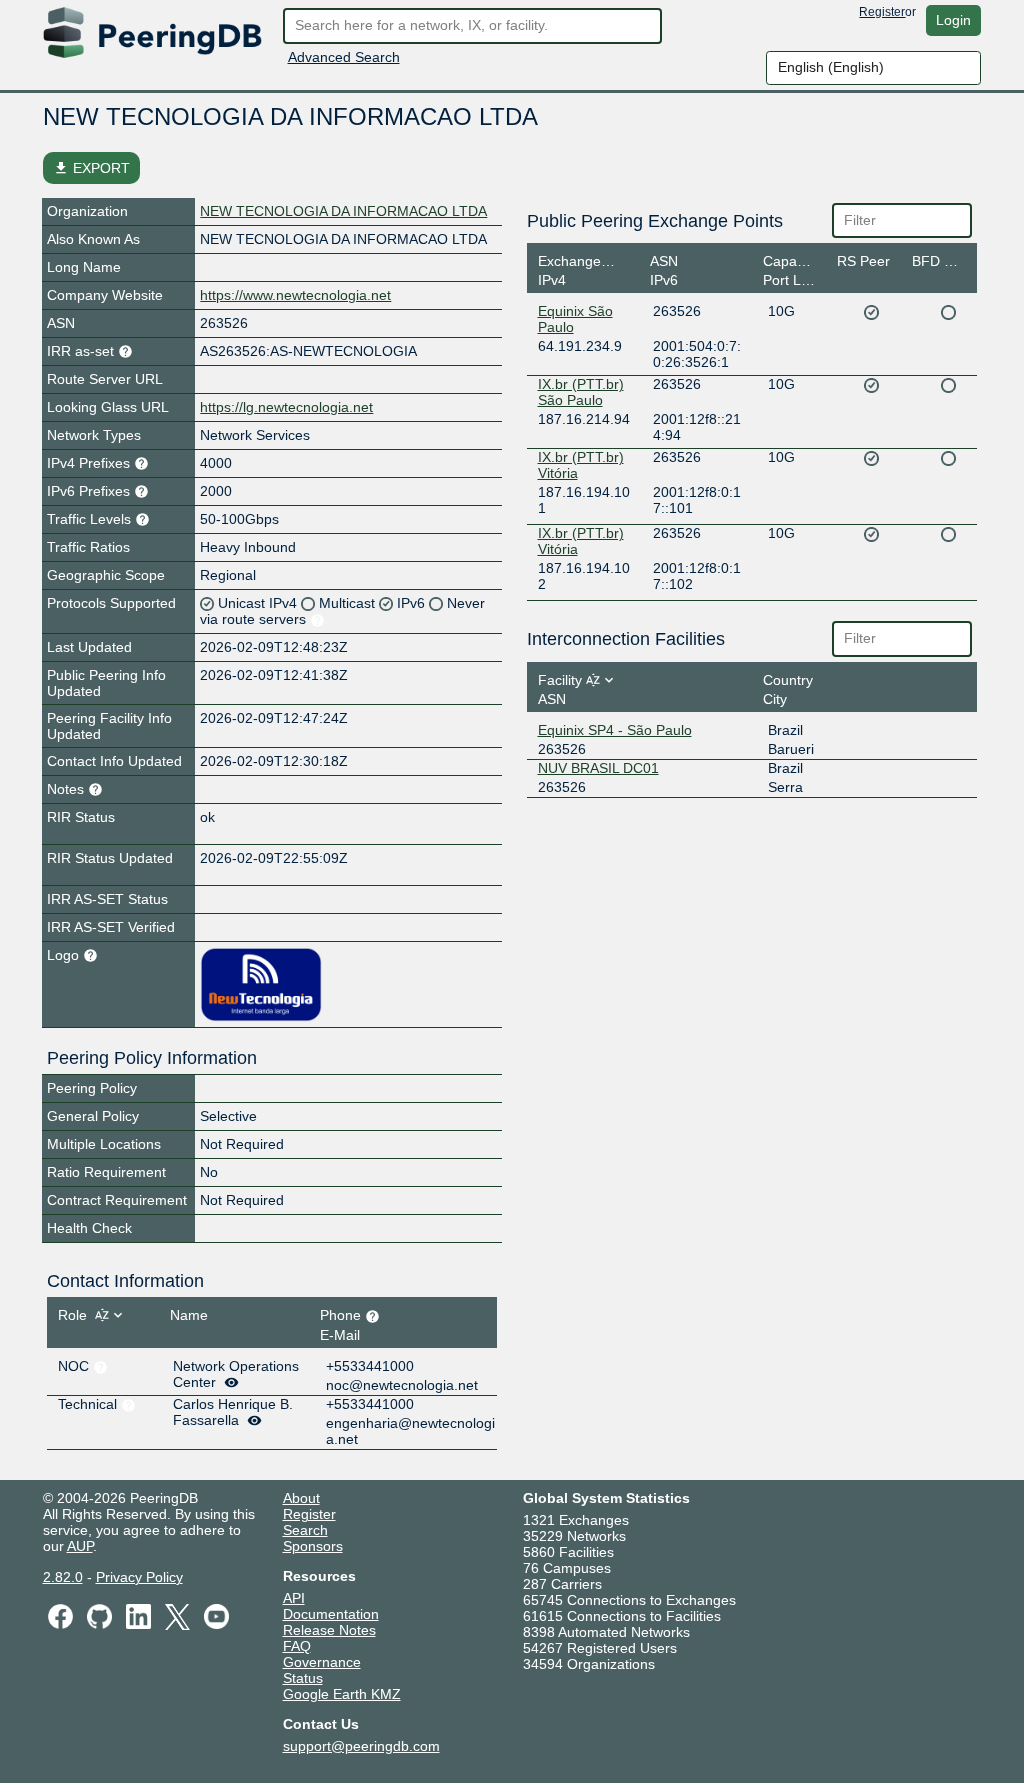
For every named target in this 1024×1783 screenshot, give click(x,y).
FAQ (297, 1646)
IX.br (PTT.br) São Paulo (581, 392)
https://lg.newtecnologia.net (286, 407)
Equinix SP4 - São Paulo (615, 730)
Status (303, 1678)
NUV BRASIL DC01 (598, 768)
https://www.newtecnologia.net (295, 295)
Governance (322, 1662)
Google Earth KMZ (342, 1694)
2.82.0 (63, 1577)
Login (953, 20)
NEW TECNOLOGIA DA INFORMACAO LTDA (343, 211)
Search (305, 1530)
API (294, 1598)
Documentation (331, 1614)
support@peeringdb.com (361, 1746)
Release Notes (329, 1630)
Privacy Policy (139, 1577)
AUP (80, 1546)
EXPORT (91, 168)
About (301, 1498)
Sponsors (313, 1546)
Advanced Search (344, 57)
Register (882, 12)
